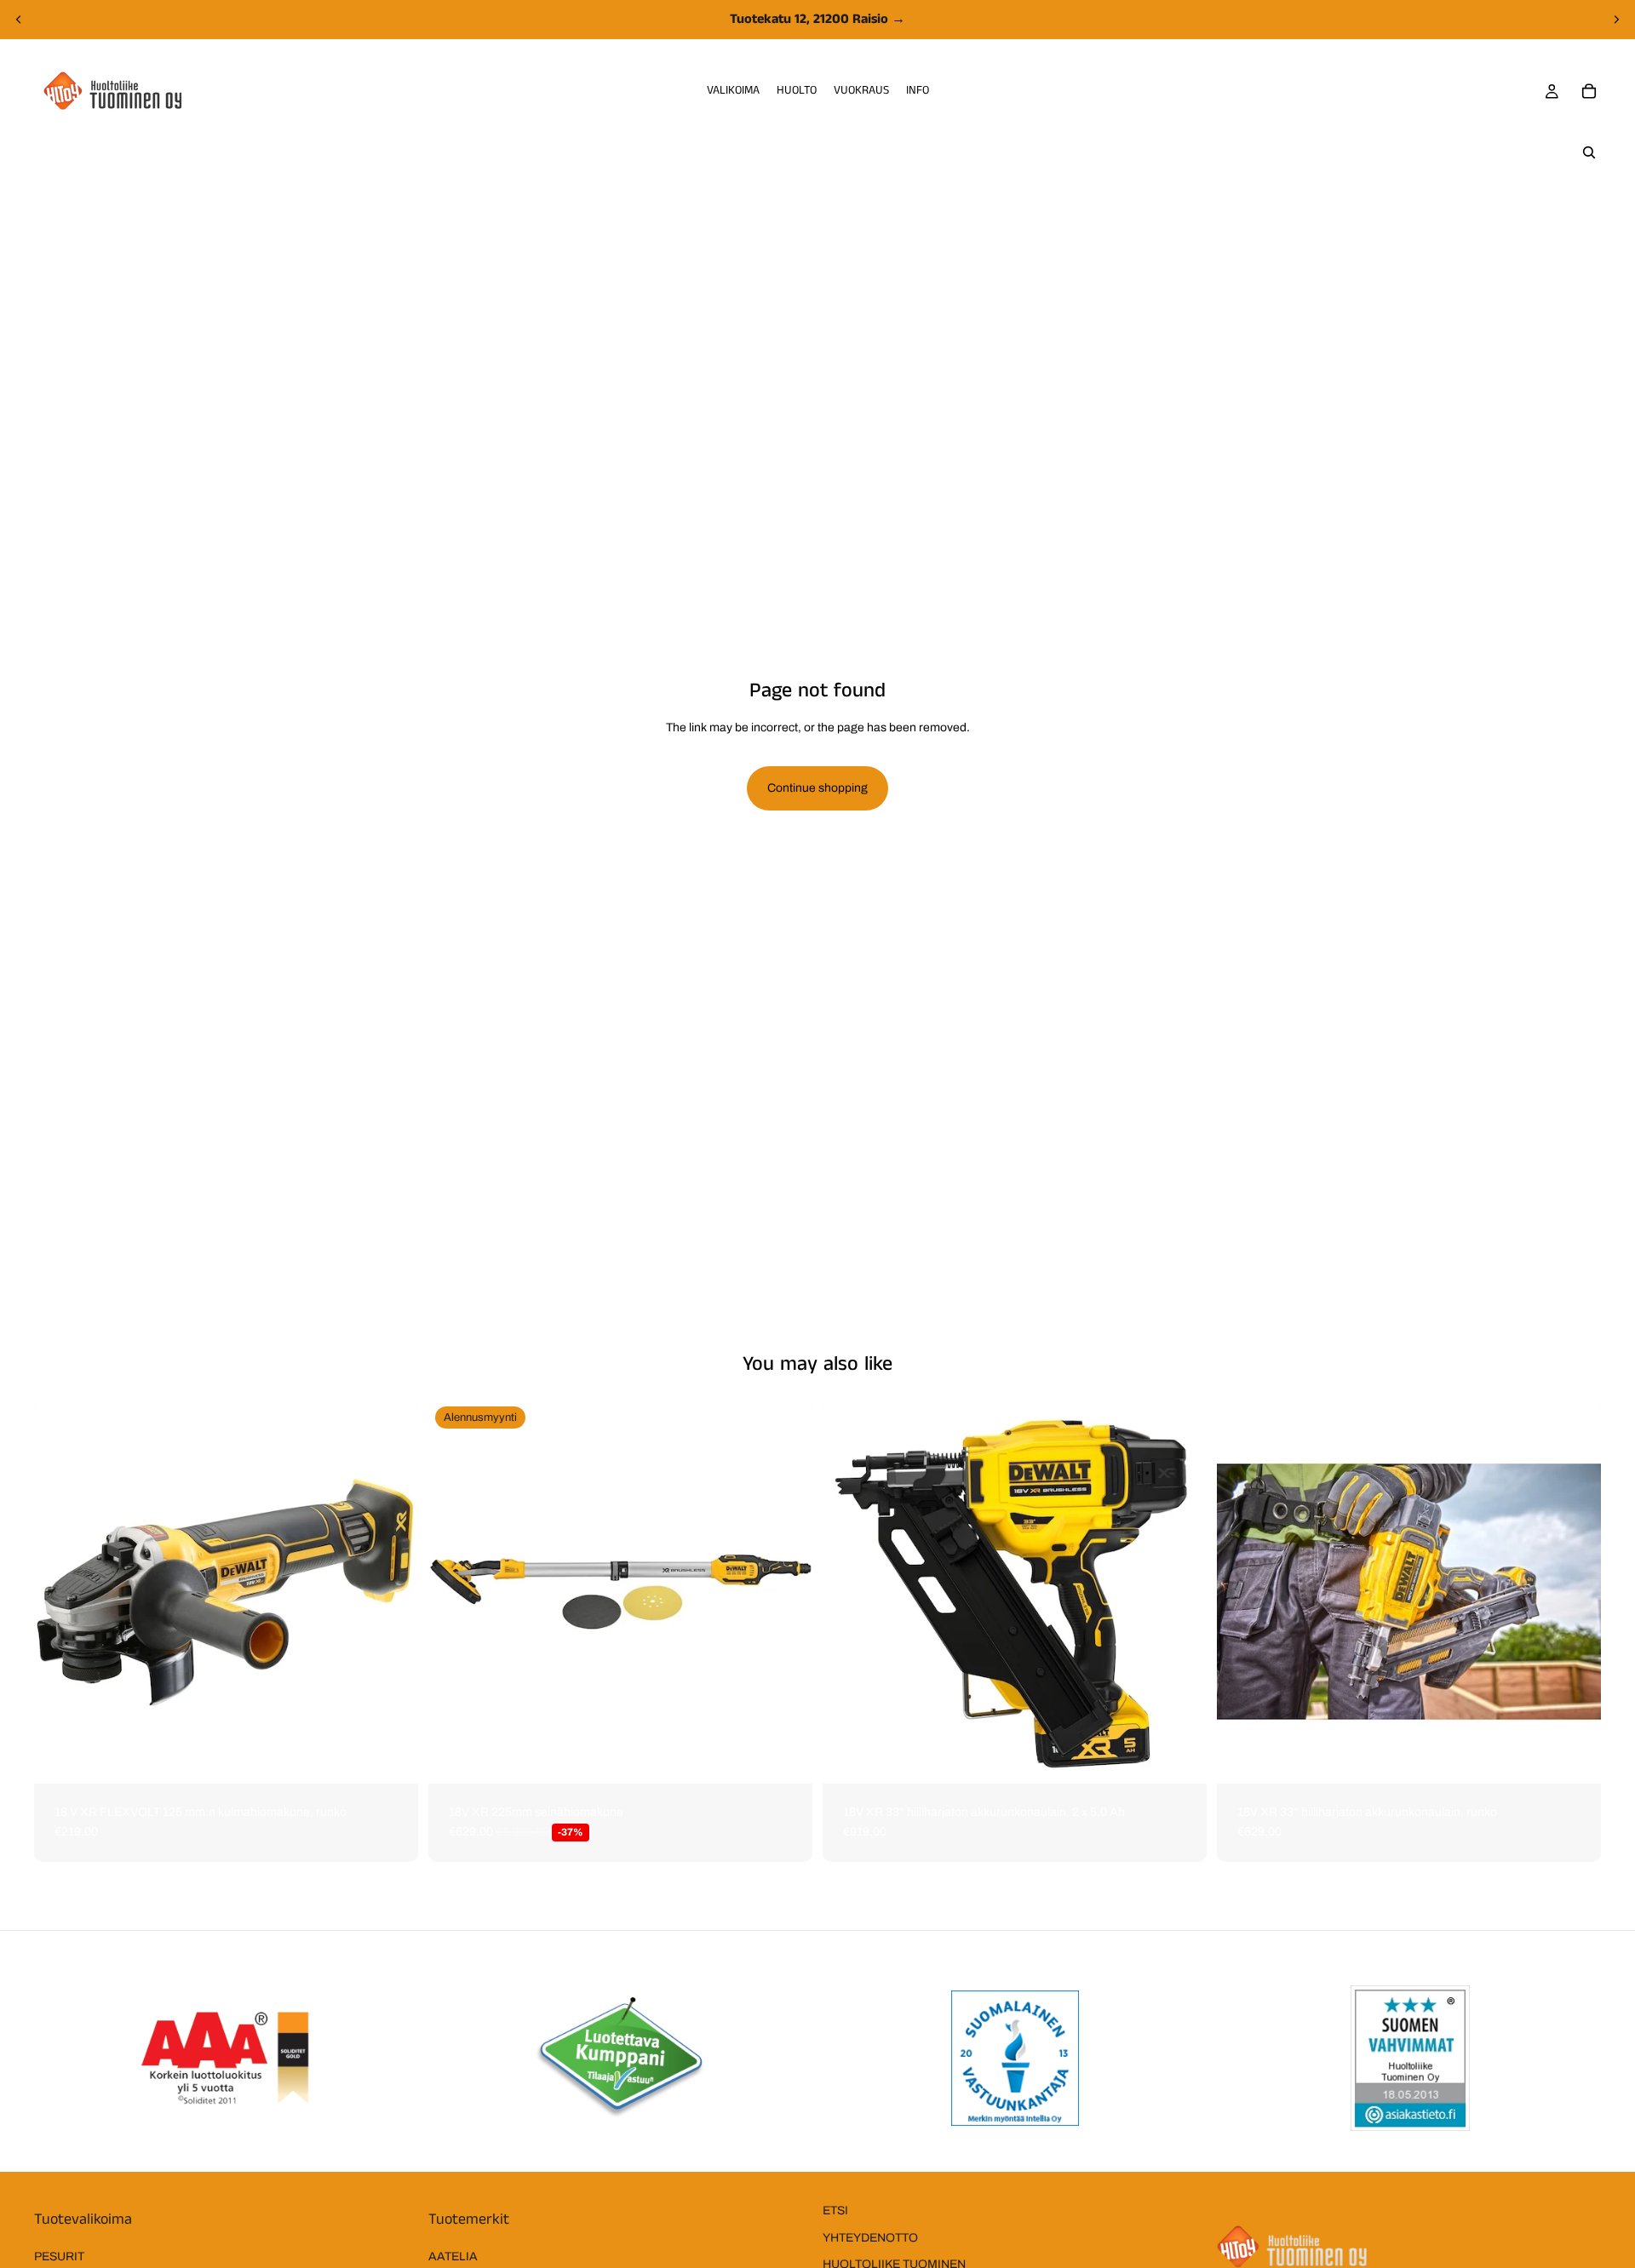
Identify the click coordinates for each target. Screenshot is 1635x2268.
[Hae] (1589, 152)
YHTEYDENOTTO (870, 2238)
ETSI (835, 2211)
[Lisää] (392, 1757)
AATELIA (453, 2257)
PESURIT (59, 2257)
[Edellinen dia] (19, 20)
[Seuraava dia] (1616, 20)
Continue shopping (817, 788)
